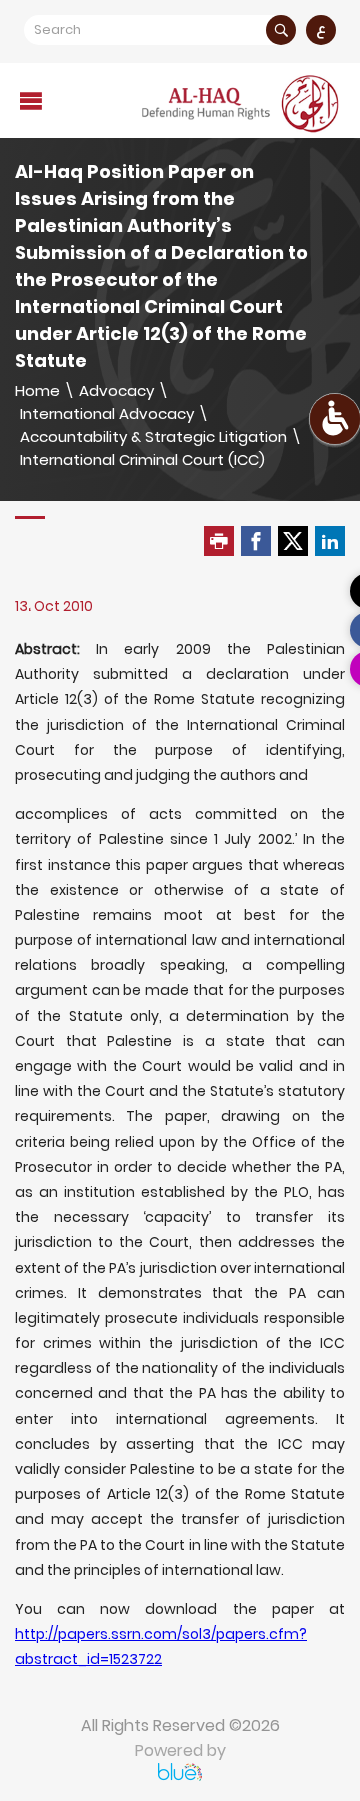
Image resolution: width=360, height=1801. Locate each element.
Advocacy (116, 390)
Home (37, 390)
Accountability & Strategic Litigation (153, 436)
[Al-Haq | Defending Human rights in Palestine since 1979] (242, 103)
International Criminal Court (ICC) (142, 459)
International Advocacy (107, 413)
